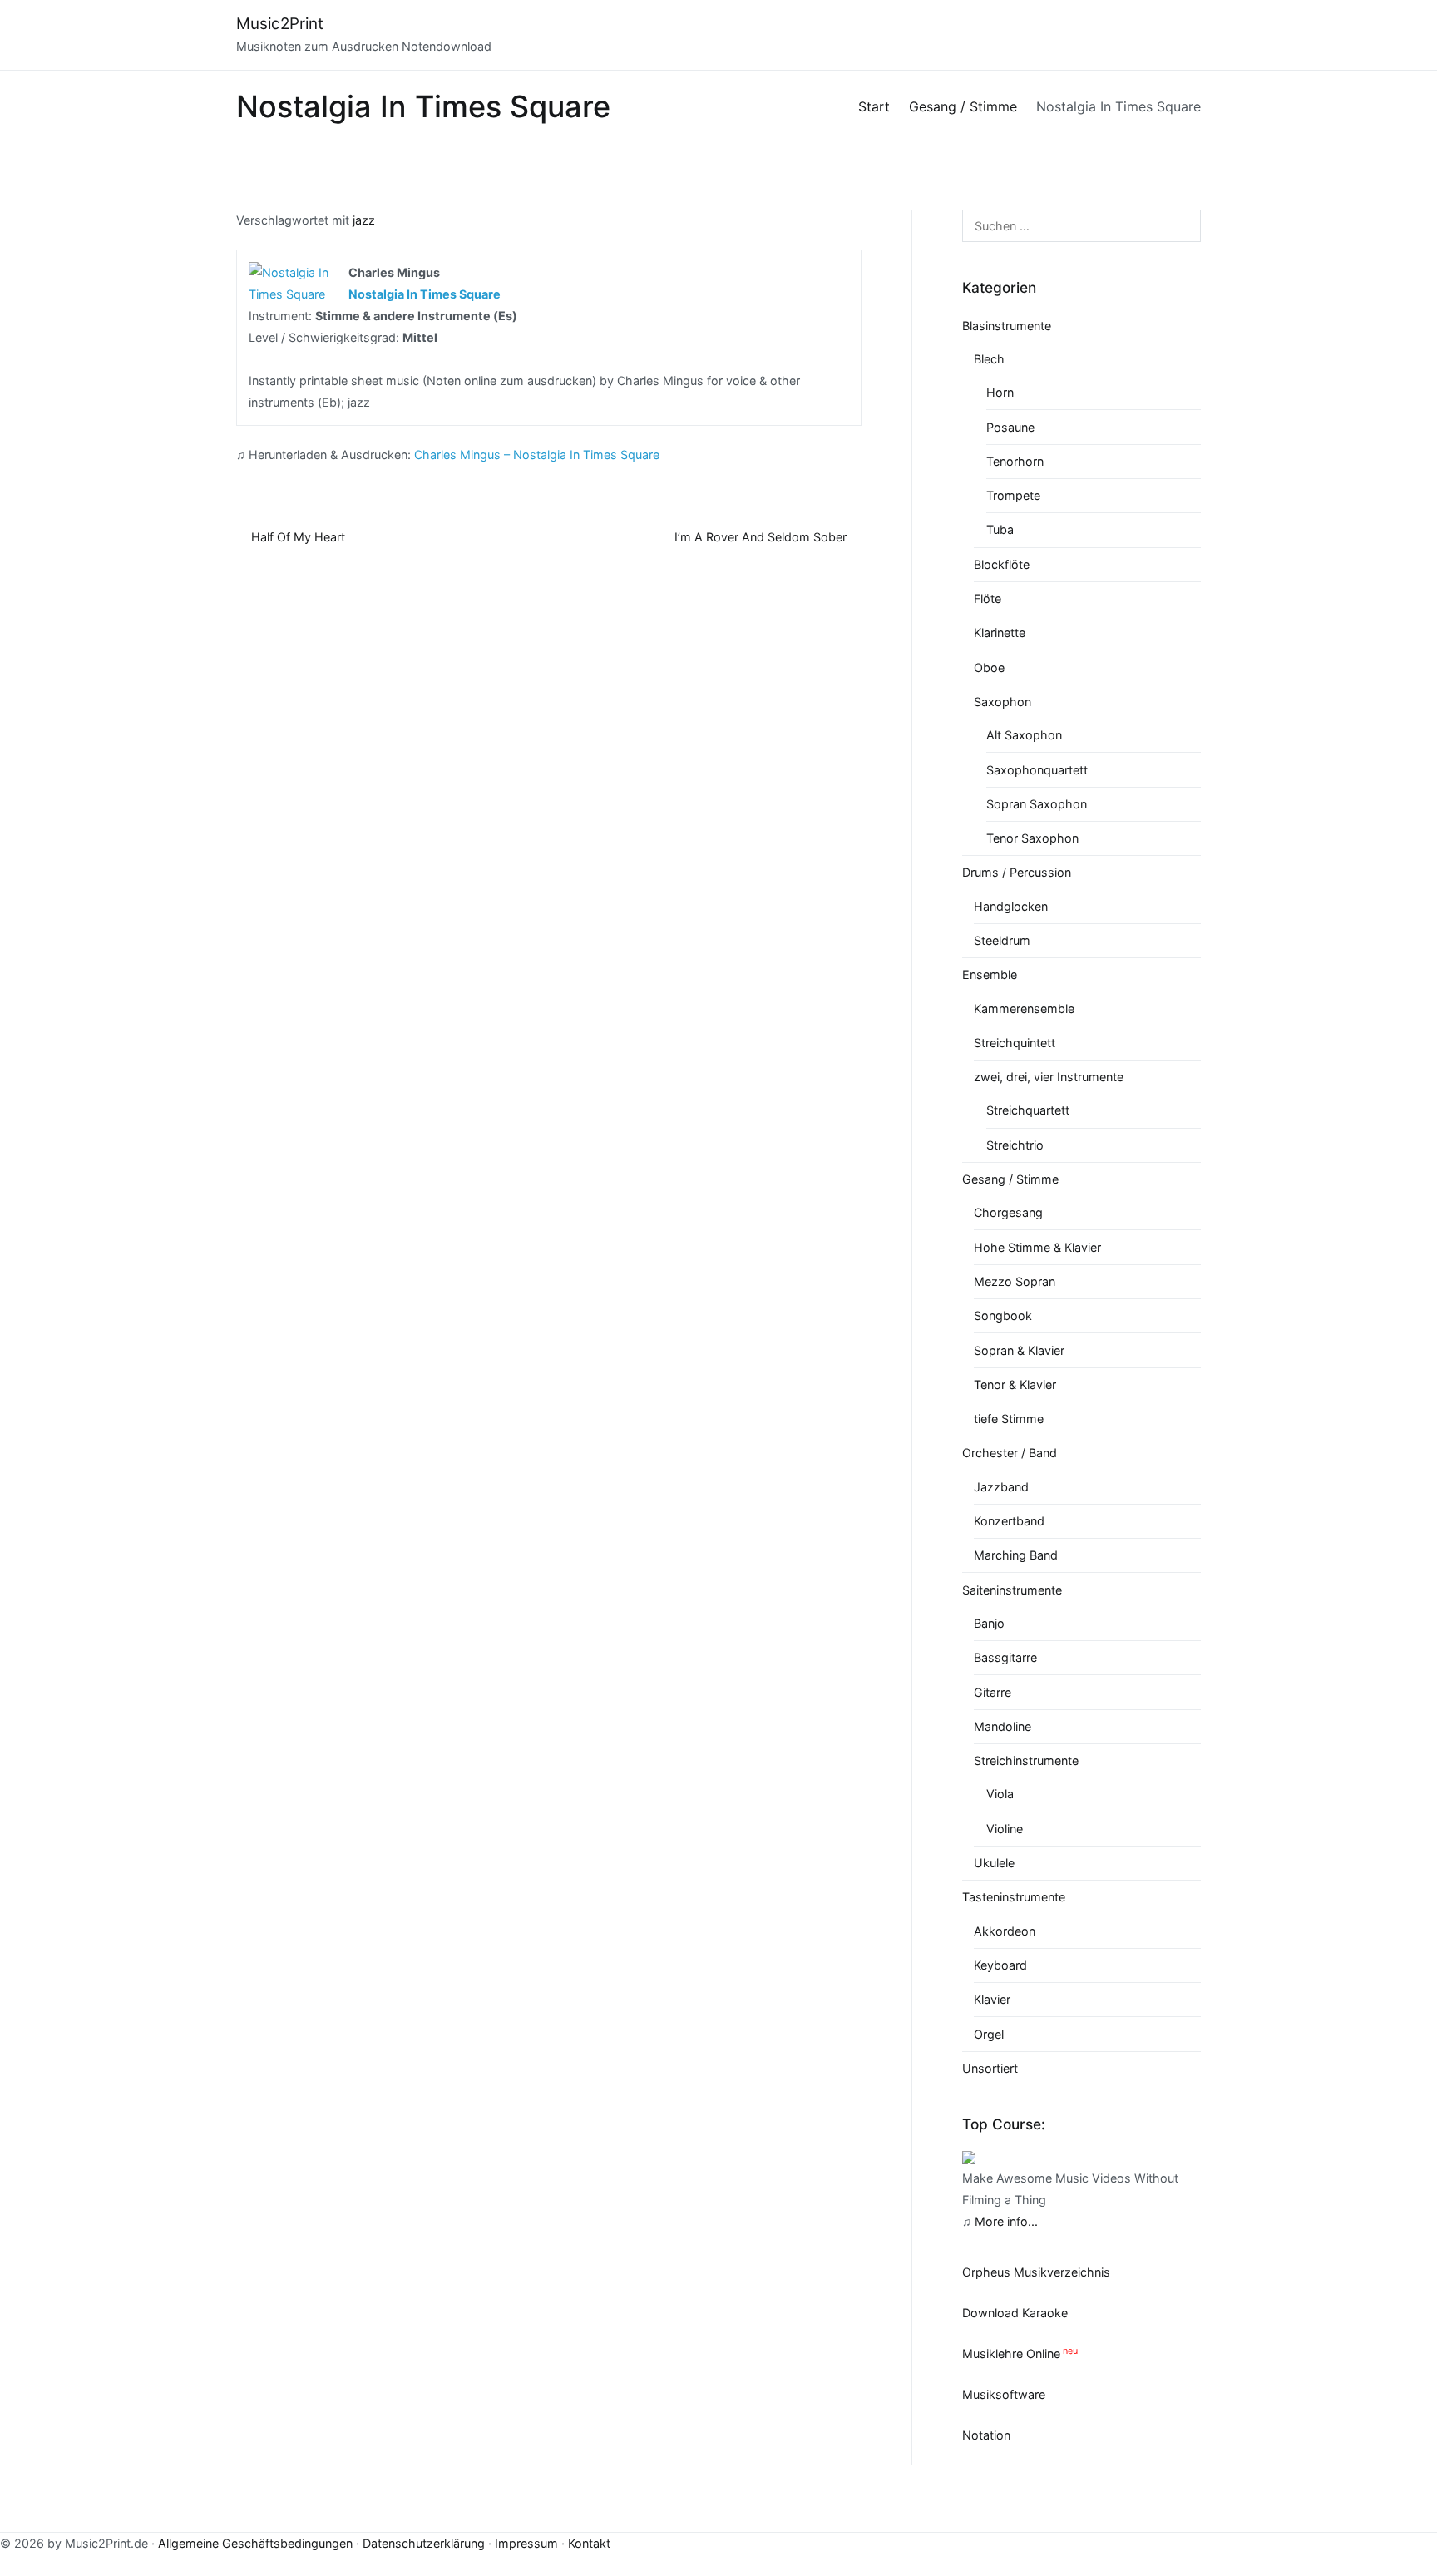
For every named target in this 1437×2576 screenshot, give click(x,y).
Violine (1005, 1829)
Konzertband (1009, 1521)
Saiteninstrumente (1012, 1590)
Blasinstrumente (1007, 326)
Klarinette (1000, 633)
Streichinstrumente (1026, 1760)
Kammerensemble (1024, 1009)
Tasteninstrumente (1014, 1897)
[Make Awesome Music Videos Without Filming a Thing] (969, 2156)
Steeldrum (1002, 940)
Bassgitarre (1005, 1657)
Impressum (526, 2543)
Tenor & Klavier (1015, 1384)
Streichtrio (1015, 1145)
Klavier (992, 1999)
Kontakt (589, 2543)
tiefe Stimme (1009, 1419)
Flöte (988, 598)
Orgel (989, 2034)
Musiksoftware (1004, 2394)
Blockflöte (1002, 564)
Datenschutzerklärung (424, 2543)
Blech (989, 359)
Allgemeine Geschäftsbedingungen (255, 2543)
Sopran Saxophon (1037, 804)
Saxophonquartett (1037, 770)
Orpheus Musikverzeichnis (1036, 2272)
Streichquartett (1028, 1110)
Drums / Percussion (1017, 872)
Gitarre (993, 1692)
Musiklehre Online (1011, 2354)
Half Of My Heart (298, 537)
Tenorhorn (1015, 461)
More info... (1006, 2221)
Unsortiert (990, 2068)
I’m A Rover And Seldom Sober (760, 537)
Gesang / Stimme (1010, 1179)
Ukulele (994, 1863)
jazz (364, 220)
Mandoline (1002, 1726)
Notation (986, 2435)
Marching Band (1016, 1555)
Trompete (1013, 495)
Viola (1000, 1794)
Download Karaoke (1015, 2313)
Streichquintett (1015, 1043)
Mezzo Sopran (1015, 1281)
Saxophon (1002, 702)
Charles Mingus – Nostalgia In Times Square (537, 455)
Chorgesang (1008, 1212)
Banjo (989, 1623)
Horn (1000, 392)
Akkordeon (1005, 1931)
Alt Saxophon (1024, 735)
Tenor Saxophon (1032, 838)
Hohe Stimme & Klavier (1037, 1247)
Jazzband (1001, 1487)
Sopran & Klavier (1019, 1350)
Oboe (989, 667)
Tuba (1000, 529)
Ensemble (990, 974)
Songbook (1003, 1315)
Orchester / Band (1010, 1453)
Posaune (1010, 427)
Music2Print (280, 24)
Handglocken (1011, 906)
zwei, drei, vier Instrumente (1049, 1077)
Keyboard (1000, 1965)
